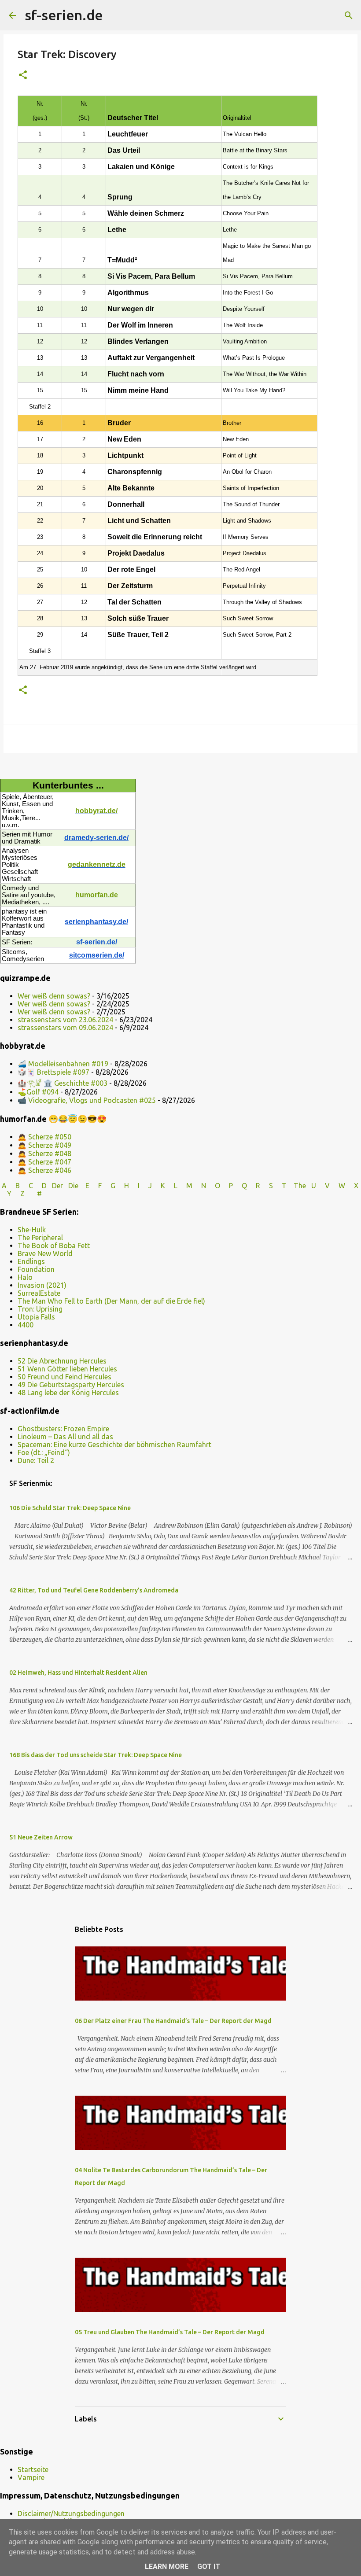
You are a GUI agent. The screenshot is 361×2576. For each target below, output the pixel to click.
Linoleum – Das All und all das (65, 1437)
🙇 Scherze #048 (44, 1153)
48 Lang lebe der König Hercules (68, 1393)
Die (73, 1186)
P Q (239, 1186)
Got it (209, 2567)
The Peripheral (40, 1238)
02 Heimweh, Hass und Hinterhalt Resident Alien (78, 1673)
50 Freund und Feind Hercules (64, 1377)
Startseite (33, 2469)
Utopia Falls (36, 1317)
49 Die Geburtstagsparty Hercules (71, 1385)
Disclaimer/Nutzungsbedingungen (71, 2513)
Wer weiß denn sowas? (54, 996)
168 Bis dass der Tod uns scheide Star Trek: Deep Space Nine (96, 1755)
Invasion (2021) (42, 1285)
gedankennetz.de (97, 864)
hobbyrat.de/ (96, 811)
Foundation (36, 1269)
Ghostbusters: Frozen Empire (63, 1429)
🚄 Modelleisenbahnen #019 (63, 1064)
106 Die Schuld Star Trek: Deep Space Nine (70, 1508)
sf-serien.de (64, 15)
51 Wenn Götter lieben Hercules (67, 1369)
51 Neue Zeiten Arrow (41, 1837)
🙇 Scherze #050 (44, 1137)
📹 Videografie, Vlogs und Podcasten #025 (87, 1100)
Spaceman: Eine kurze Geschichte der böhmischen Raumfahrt (114, 1445)
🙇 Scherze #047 (44, 1162)
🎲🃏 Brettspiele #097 (53, 1072)
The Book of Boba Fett (54, 1246)
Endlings (31, 1261)
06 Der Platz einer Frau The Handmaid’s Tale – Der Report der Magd (173, 2021)
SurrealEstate (39, 1293)
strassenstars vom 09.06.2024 (65, 1028)
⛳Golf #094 (38, 1092)
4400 (26, 1325)
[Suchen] (115, 15)
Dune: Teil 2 (36, 1460)
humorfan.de (97, 895)
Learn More (167, 2567)
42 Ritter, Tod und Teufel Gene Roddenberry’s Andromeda (94, 1590)
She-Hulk (32, 1230)
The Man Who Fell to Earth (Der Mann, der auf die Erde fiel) (111, 1301)
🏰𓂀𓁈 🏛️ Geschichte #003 (63, 1083)
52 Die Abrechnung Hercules (62, 1361)
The (300, 1186)
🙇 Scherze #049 (44, 1145)
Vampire (31, 2477)
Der (57, 1186)
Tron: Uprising (40, 1309)
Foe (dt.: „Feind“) (44, 1452)
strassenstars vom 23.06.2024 (65, 1020)
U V (321, 1186)
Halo (25, 1277)
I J (146, 1186)
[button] (23, 76)
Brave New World (45, 1253)
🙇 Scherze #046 (44, 1170)
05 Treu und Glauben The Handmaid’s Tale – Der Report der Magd (170, 2332)
